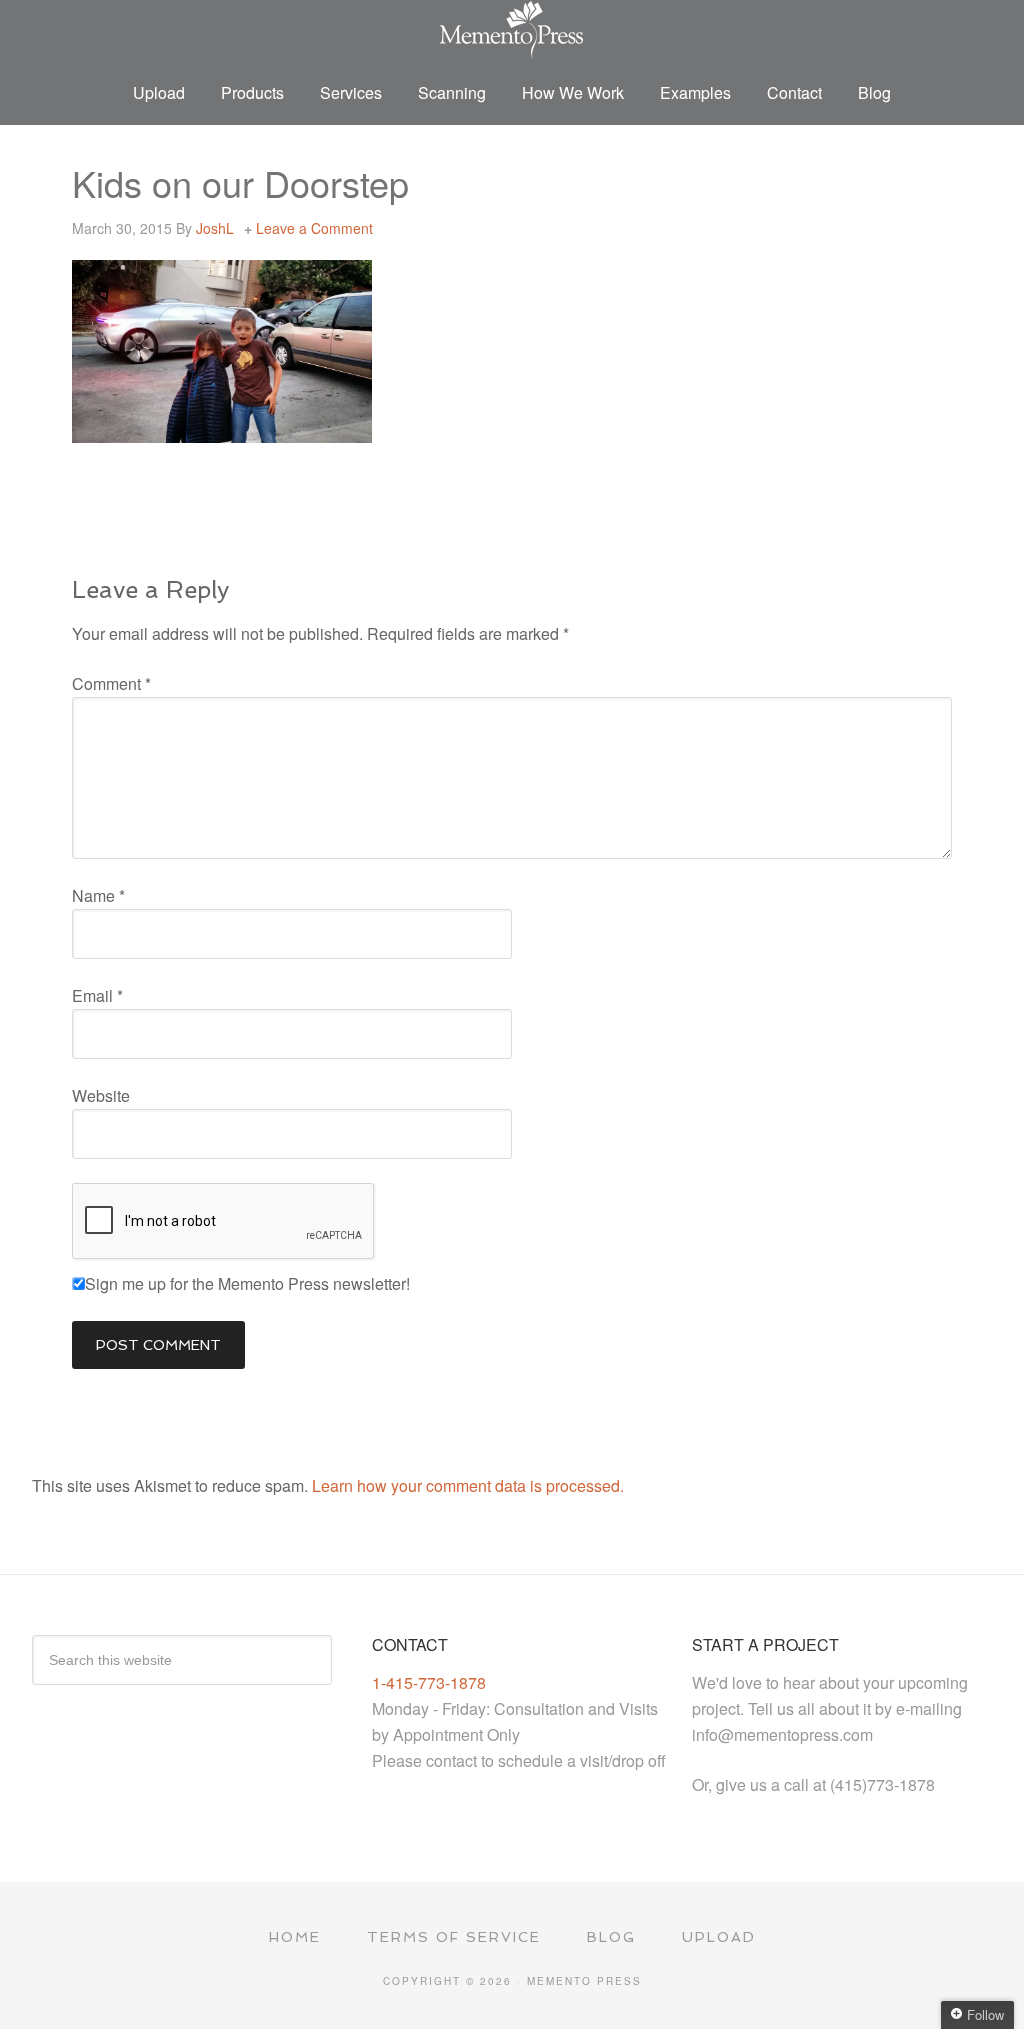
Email (97, 995)
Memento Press (512, 30)
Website (101, 1095)
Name (98, 895)
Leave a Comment (314, 228)
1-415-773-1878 (429, 1682)
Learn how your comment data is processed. (468, 1485)
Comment (111, 683)
